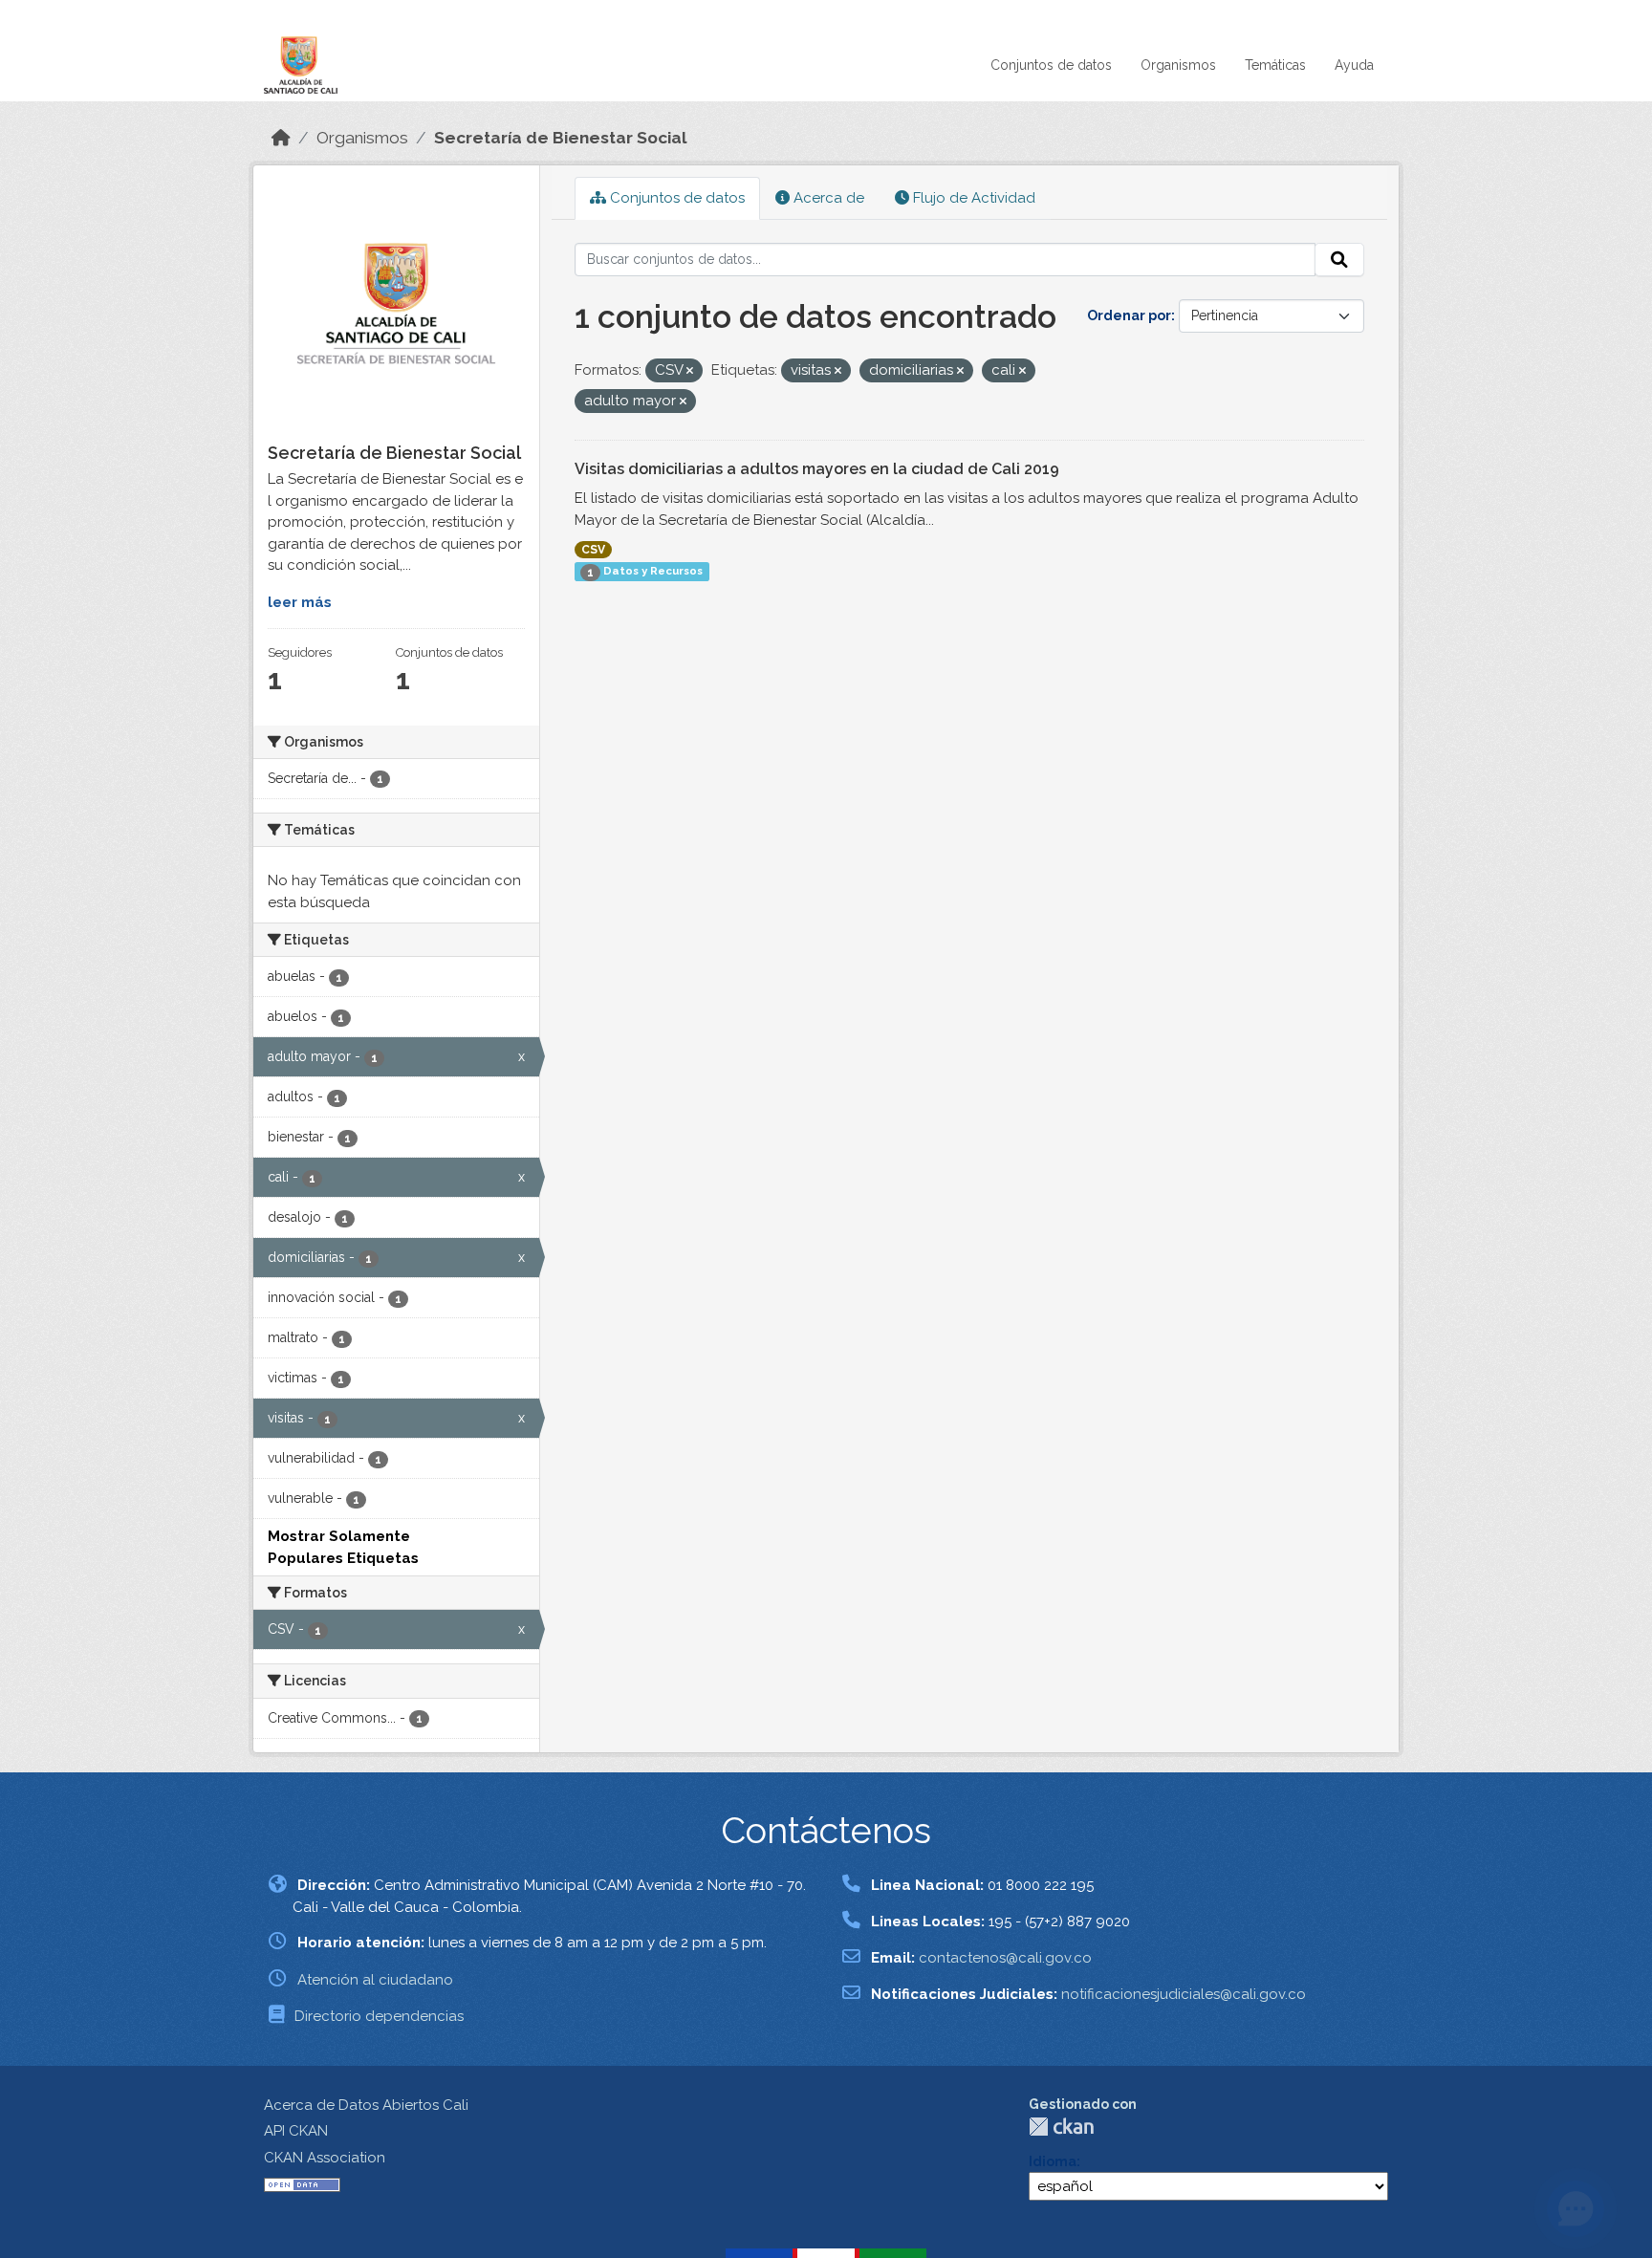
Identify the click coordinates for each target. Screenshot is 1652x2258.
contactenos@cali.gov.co (1005, 1958)
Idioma (1053, 2161)
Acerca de (827, 198)
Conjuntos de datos (1051, 65)
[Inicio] (281, 138)
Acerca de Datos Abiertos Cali (366, 2105)
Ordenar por (1129, 315)
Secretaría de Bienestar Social (561, 138)
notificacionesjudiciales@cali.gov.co (1184, 1994)
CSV (593, 550)
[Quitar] (690, 371)
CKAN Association (325, 2158)
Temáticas (1275, 65)
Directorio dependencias (379, 2016)
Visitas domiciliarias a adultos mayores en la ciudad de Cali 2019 (817, 469)
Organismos (1178, 65)
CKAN (1061, 2127)
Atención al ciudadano (375, 1980)
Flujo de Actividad (972, 198)
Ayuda (1354, 65)
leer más (300, 602)
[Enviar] (1339, 260)
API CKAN (296, 2131)
